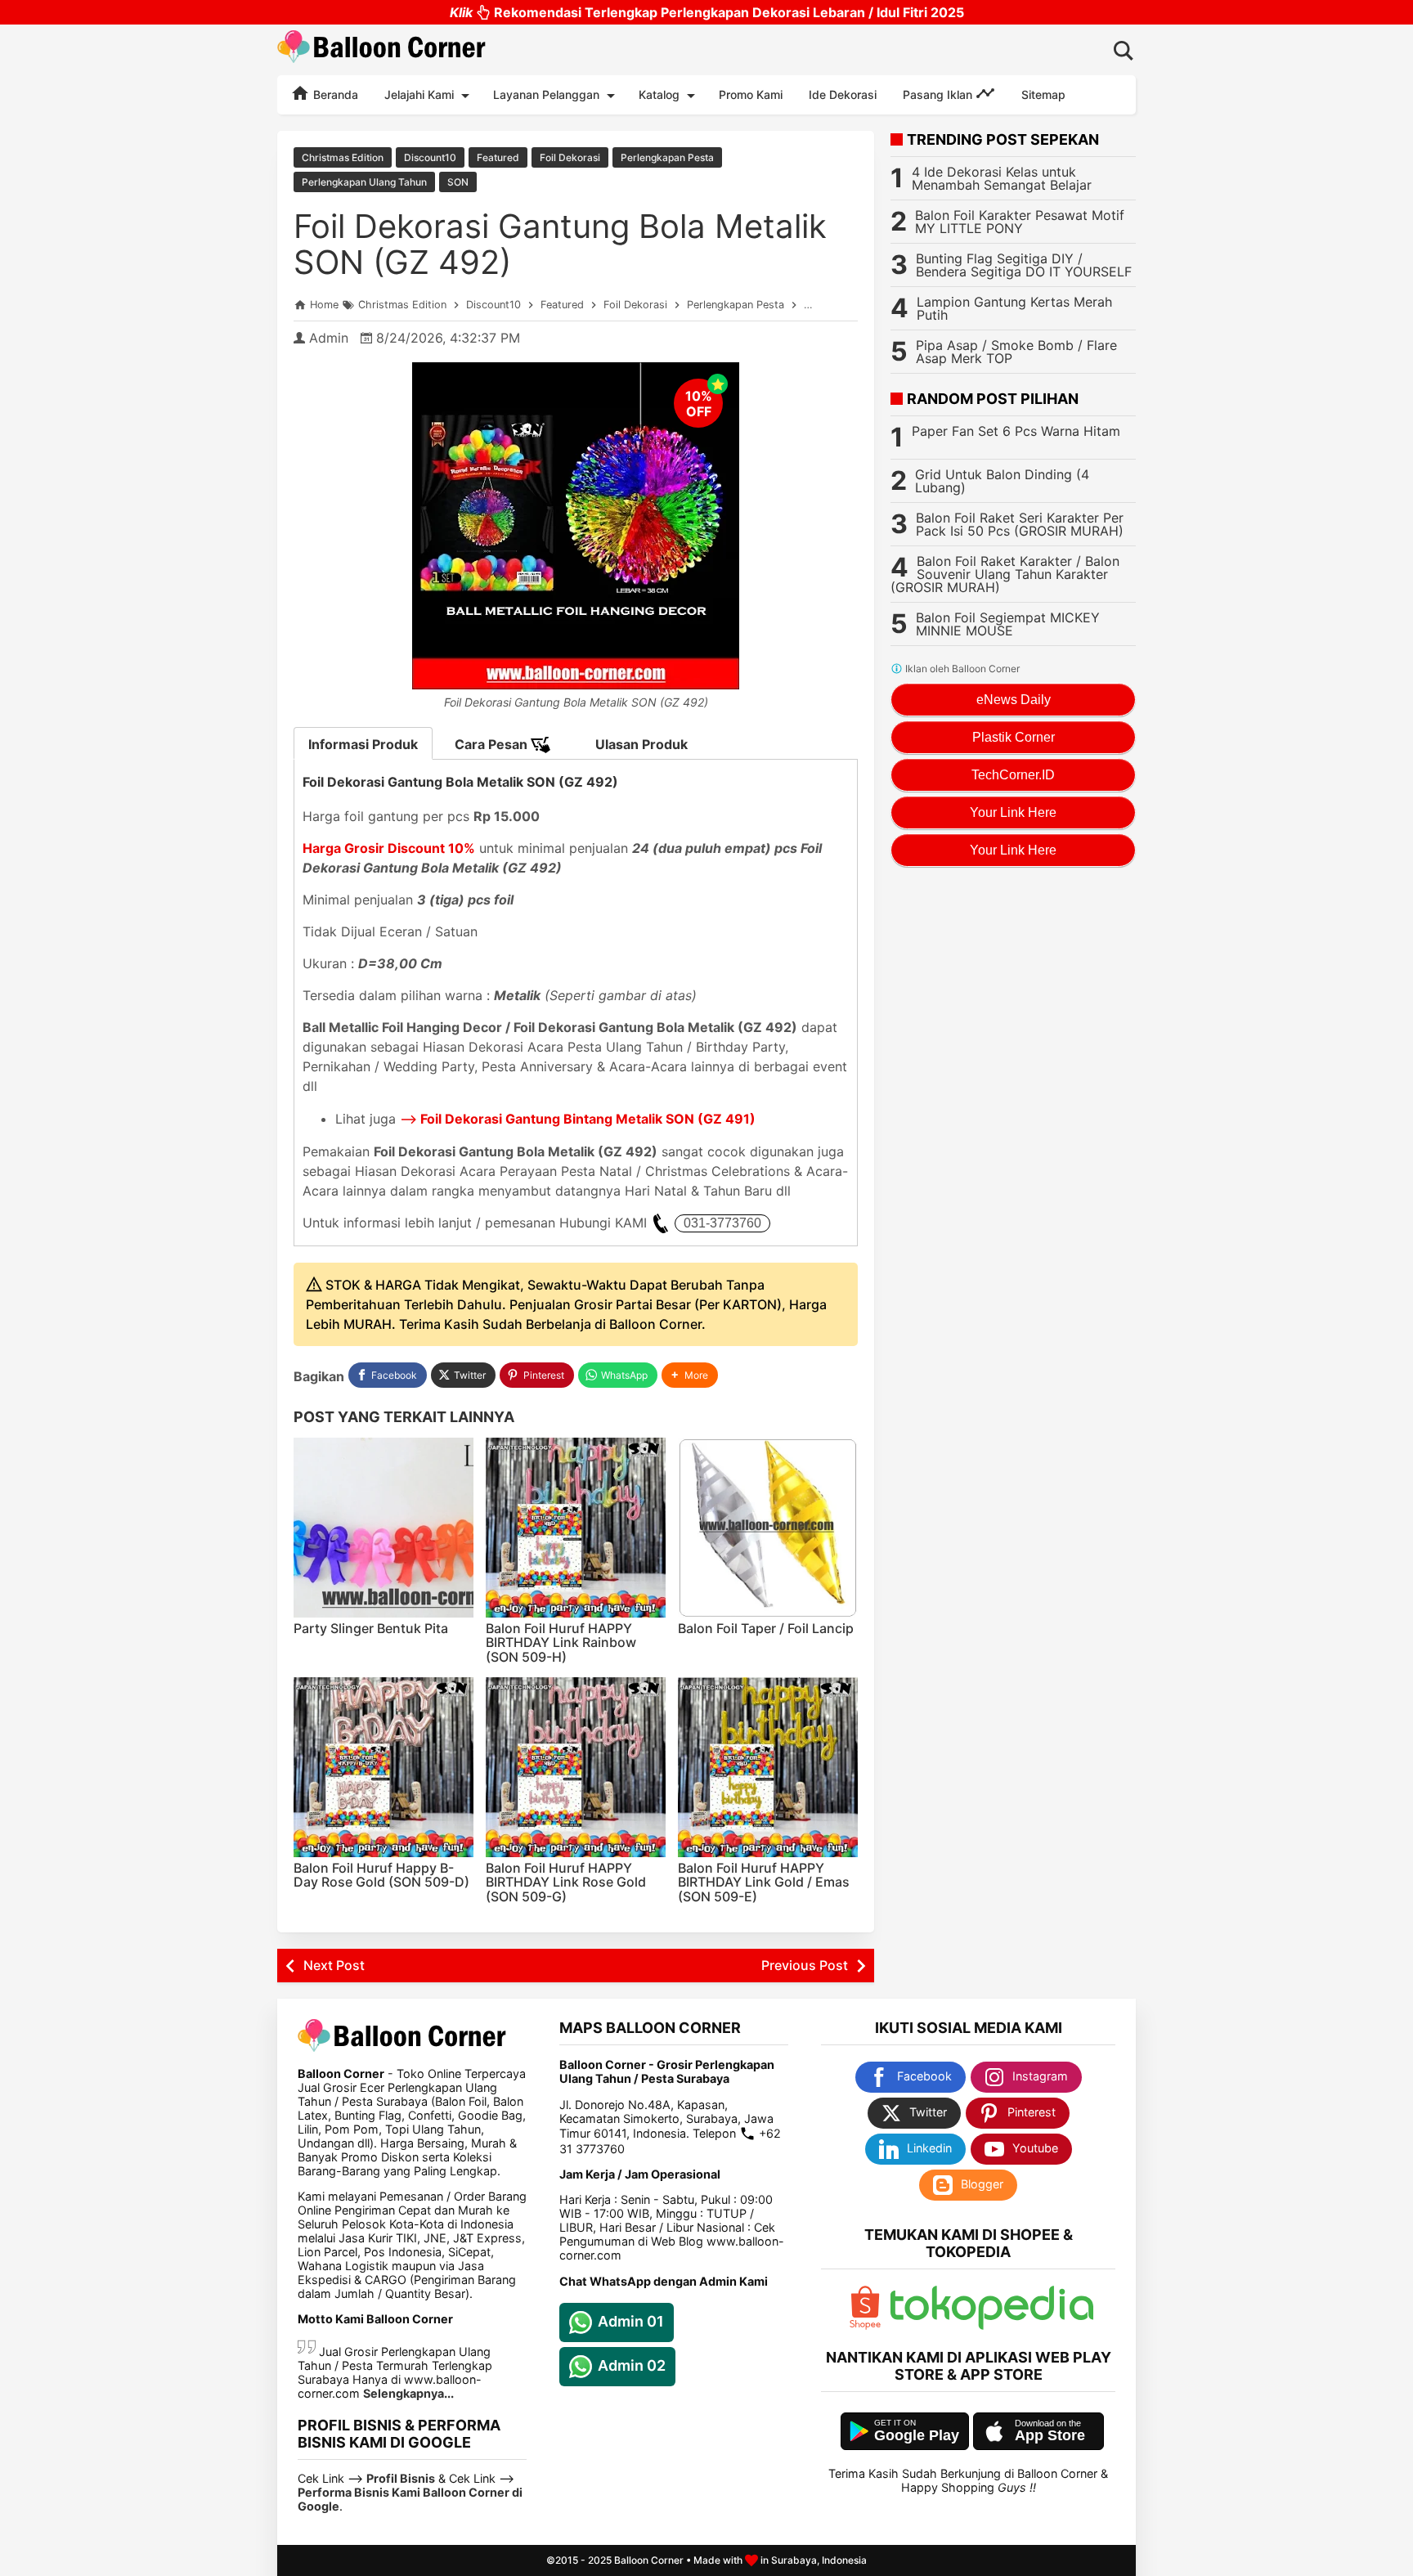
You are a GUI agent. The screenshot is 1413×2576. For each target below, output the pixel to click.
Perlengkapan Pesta (667, 157)
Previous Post (805, 1965)
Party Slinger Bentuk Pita (371, 1628)
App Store (1050, 2435)
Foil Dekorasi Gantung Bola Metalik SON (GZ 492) (560, 244)
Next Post (334, 1965)
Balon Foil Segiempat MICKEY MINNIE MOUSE (1008, 624)
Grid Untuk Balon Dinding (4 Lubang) (1002, 481)
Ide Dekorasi (843, 94)
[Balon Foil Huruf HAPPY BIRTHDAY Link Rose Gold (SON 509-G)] (576, 1767)
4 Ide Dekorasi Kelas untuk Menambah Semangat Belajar (1002, 178)
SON (458, 182)
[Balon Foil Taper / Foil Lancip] (768, 1528)
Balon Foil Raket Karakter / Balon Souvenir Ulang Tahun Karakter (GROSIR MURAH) (1005, 574)
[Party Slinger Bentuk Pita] (384, 1528)
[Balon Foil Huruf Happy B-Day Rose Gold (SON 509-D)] (384, 1767)
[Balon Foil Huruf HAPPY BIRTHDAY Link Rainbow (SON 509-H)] (576, 1528)
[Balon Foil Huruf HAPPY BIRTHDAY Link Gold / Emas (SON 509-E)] (768, 1767)
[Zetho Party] (865, 2325)
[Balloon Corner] (382, 49)
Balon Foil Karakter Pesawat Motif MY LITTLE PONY (1020, 222)
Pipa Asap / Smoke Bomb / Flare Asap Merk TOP (1016, 352)
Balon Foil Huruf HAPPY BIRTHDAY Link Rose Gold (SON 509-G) (566, 1882)
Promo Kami (751, 94)
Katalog (659, 94)
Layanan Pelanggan (546, 94)
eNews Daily (1014, 700)
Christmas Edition (343, 157)
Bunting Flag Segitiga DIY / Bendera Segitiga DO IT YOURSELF (1024, 265)
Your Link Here (1013, 812)
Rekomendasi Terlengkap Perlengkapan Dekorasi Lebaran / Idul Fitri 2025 (707, 12)
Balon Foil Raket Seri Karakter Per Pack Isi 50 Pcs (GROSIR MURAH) (1020, 524)
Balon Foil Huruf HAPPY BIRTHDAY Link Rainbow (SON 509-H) (561, 1643)
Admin (329, 338)
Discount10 (430, 157)
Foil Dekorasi (570, 157)
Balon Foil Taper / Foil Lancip (766, 1628)
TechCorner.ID (1013, 775)
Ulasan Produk (641, 744)
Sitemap (1043, 94)
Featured (498, 157)
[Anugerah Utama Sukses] (992, 2325)
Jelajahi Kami (419, 94)
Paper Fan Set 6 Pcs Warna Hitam (1016, 431)
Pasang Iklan (939, 94)
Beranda (334, 94)
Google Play (917, 2435)
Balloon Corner (649, 2560)
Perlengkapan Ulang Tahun (364, 182)
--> (578, 1119)
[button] (690, 1375)
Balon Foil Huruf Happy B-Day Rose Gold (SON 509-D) (381, 1875)
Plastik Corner (1014, 737)
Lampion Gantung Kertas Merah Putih (1014, 308)
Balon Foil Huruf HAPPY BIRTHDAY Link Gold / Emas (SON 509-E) (764, 1882)
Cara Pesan (493, 744)
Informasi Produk (363, 744)
